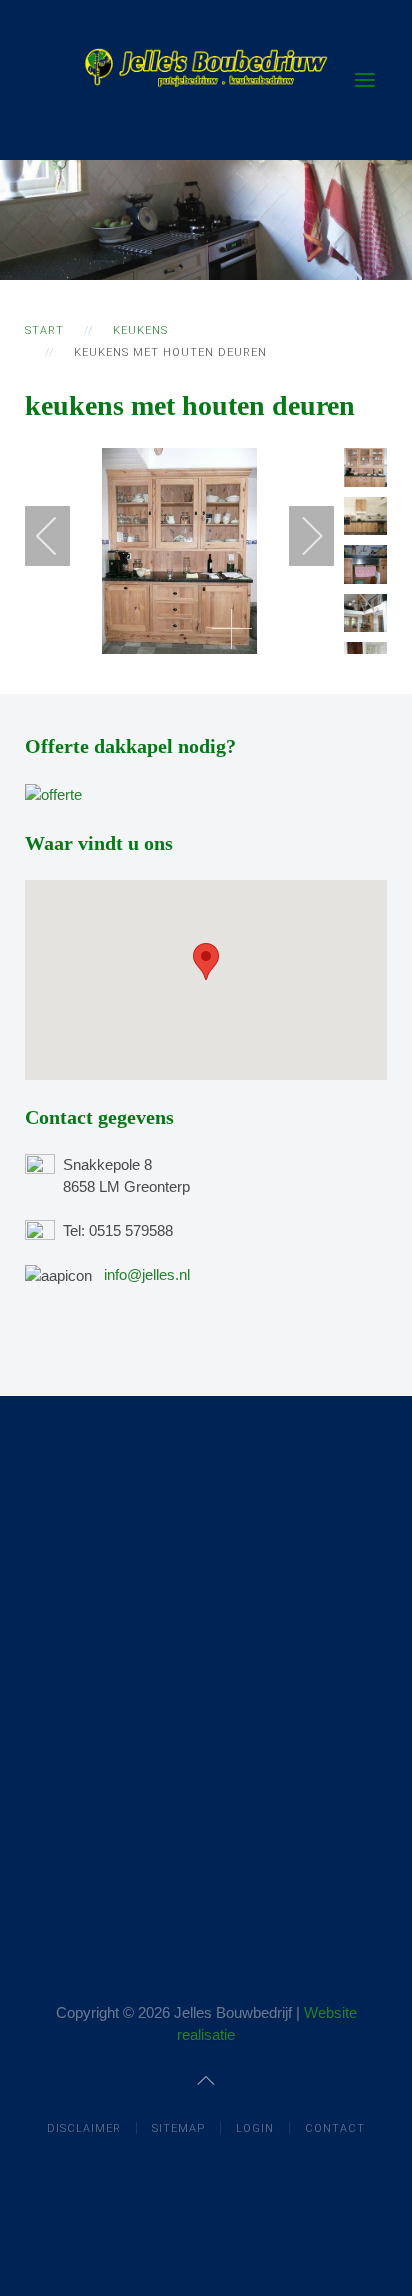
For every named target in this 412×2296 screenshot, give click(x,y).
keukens (140, 330)
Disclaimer (84, 2128)
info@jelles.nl (147, 1274)
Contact (335, 2128)
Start (44, 330)
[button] (206, 961)
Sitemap (178, 2128)
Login (255, 2128)
